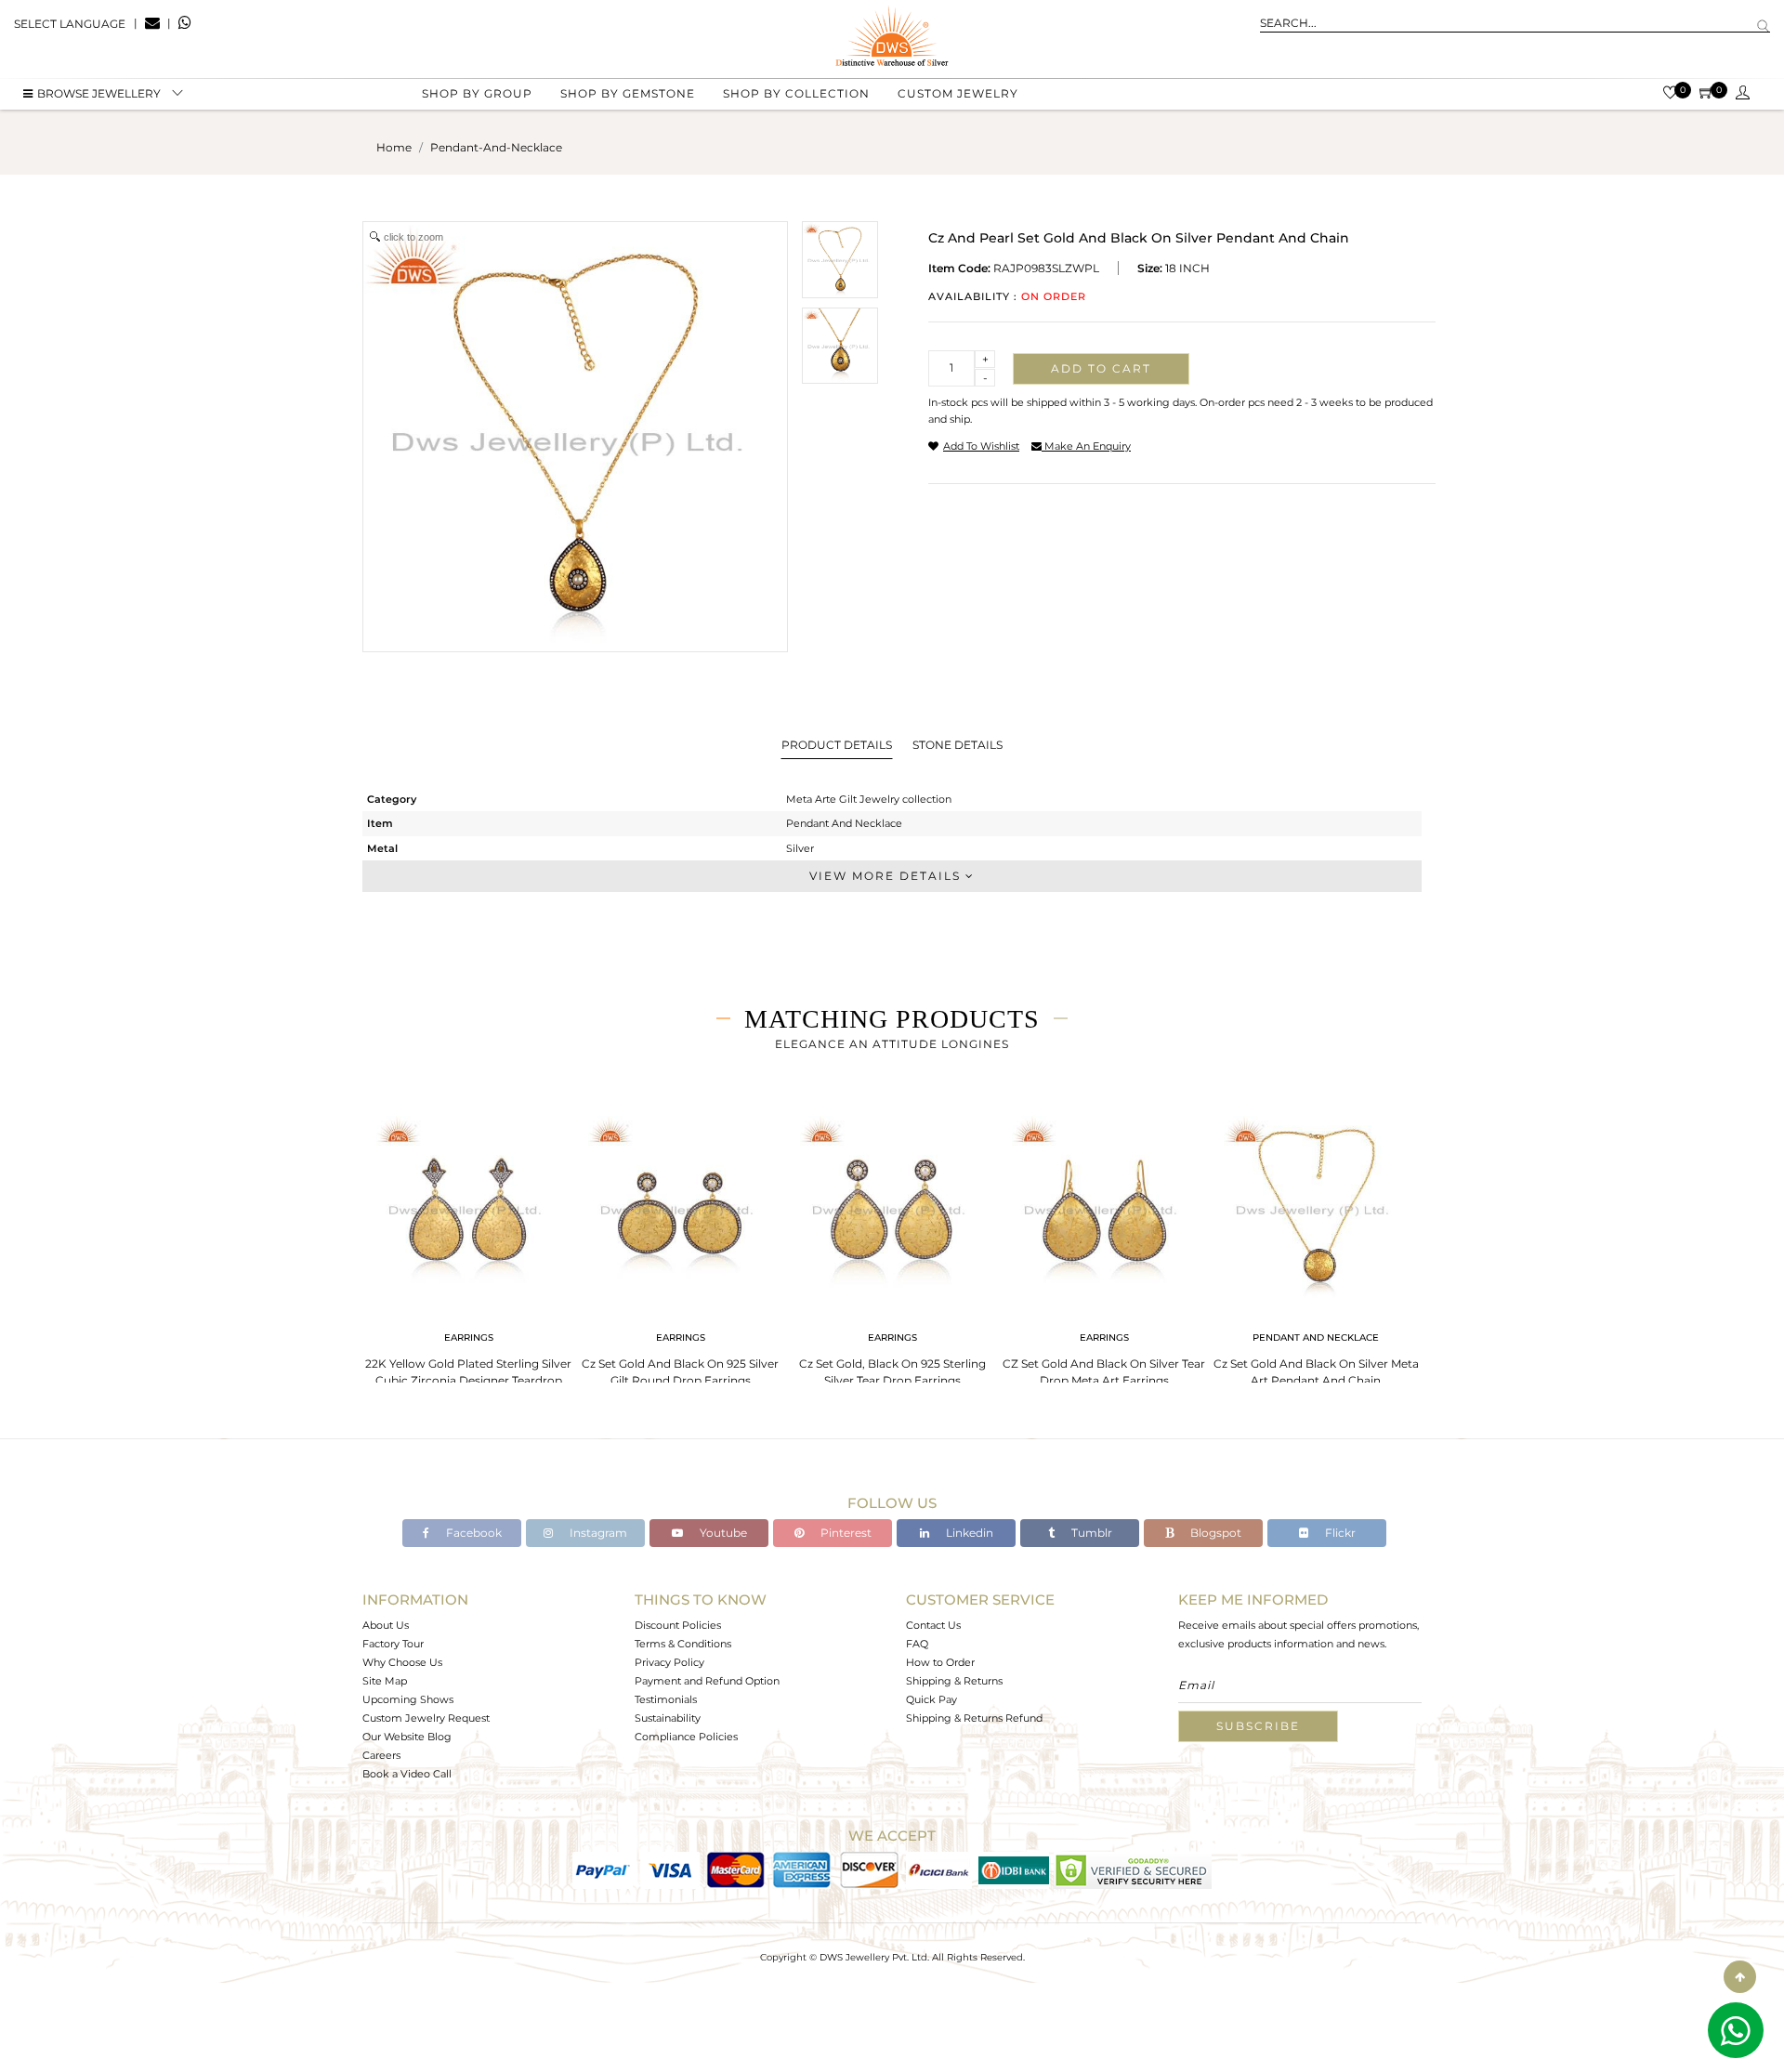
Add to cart (1101, 368)
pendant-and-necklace (496, 147)
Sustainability (668, 1718)
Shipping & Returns (954, 1681)
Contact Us (933, 1625)
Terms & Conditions (683, 1644)
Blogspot (1214, 1533)
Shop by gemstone (628, 93)
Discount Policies (678, 1625)
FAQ (917, 1644)
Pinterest (845, 1533)
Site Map (385, 1681)
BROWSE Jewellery (99, 93)
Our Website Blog (407, 1737)
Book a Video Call (407, 1774)
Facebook (472, 1533)
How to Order (940, 1662)
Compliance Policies (686, 1737)
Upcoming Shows (408, 1699)
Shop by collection (796, 93)
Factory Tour (393, 1644)
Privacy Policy (669, 1662)
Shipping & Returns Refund (974, 1718)
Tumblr (1090, 1533)
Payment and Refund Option (707, 1681)
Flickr (1339, 1533)
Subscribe (1258, 1726)
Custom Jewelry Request (426, 1718)
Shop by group (477, 93)
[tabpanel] (468, 1254)
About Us (386, 1625)
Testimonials (666, 1699)
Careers (381, 1755)
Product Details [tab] (837, 745)
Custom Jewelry (958, 93)
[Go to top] (1740, 1977)
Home (394, 147)
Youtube (722, 1533)
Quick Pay (931, 1699)
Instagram (597, 1533)
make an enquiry (1086, 446)
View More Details (887, 876)
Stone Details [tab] (958, 745)
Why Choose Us (402, 1662)
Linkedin (968, 1533)
